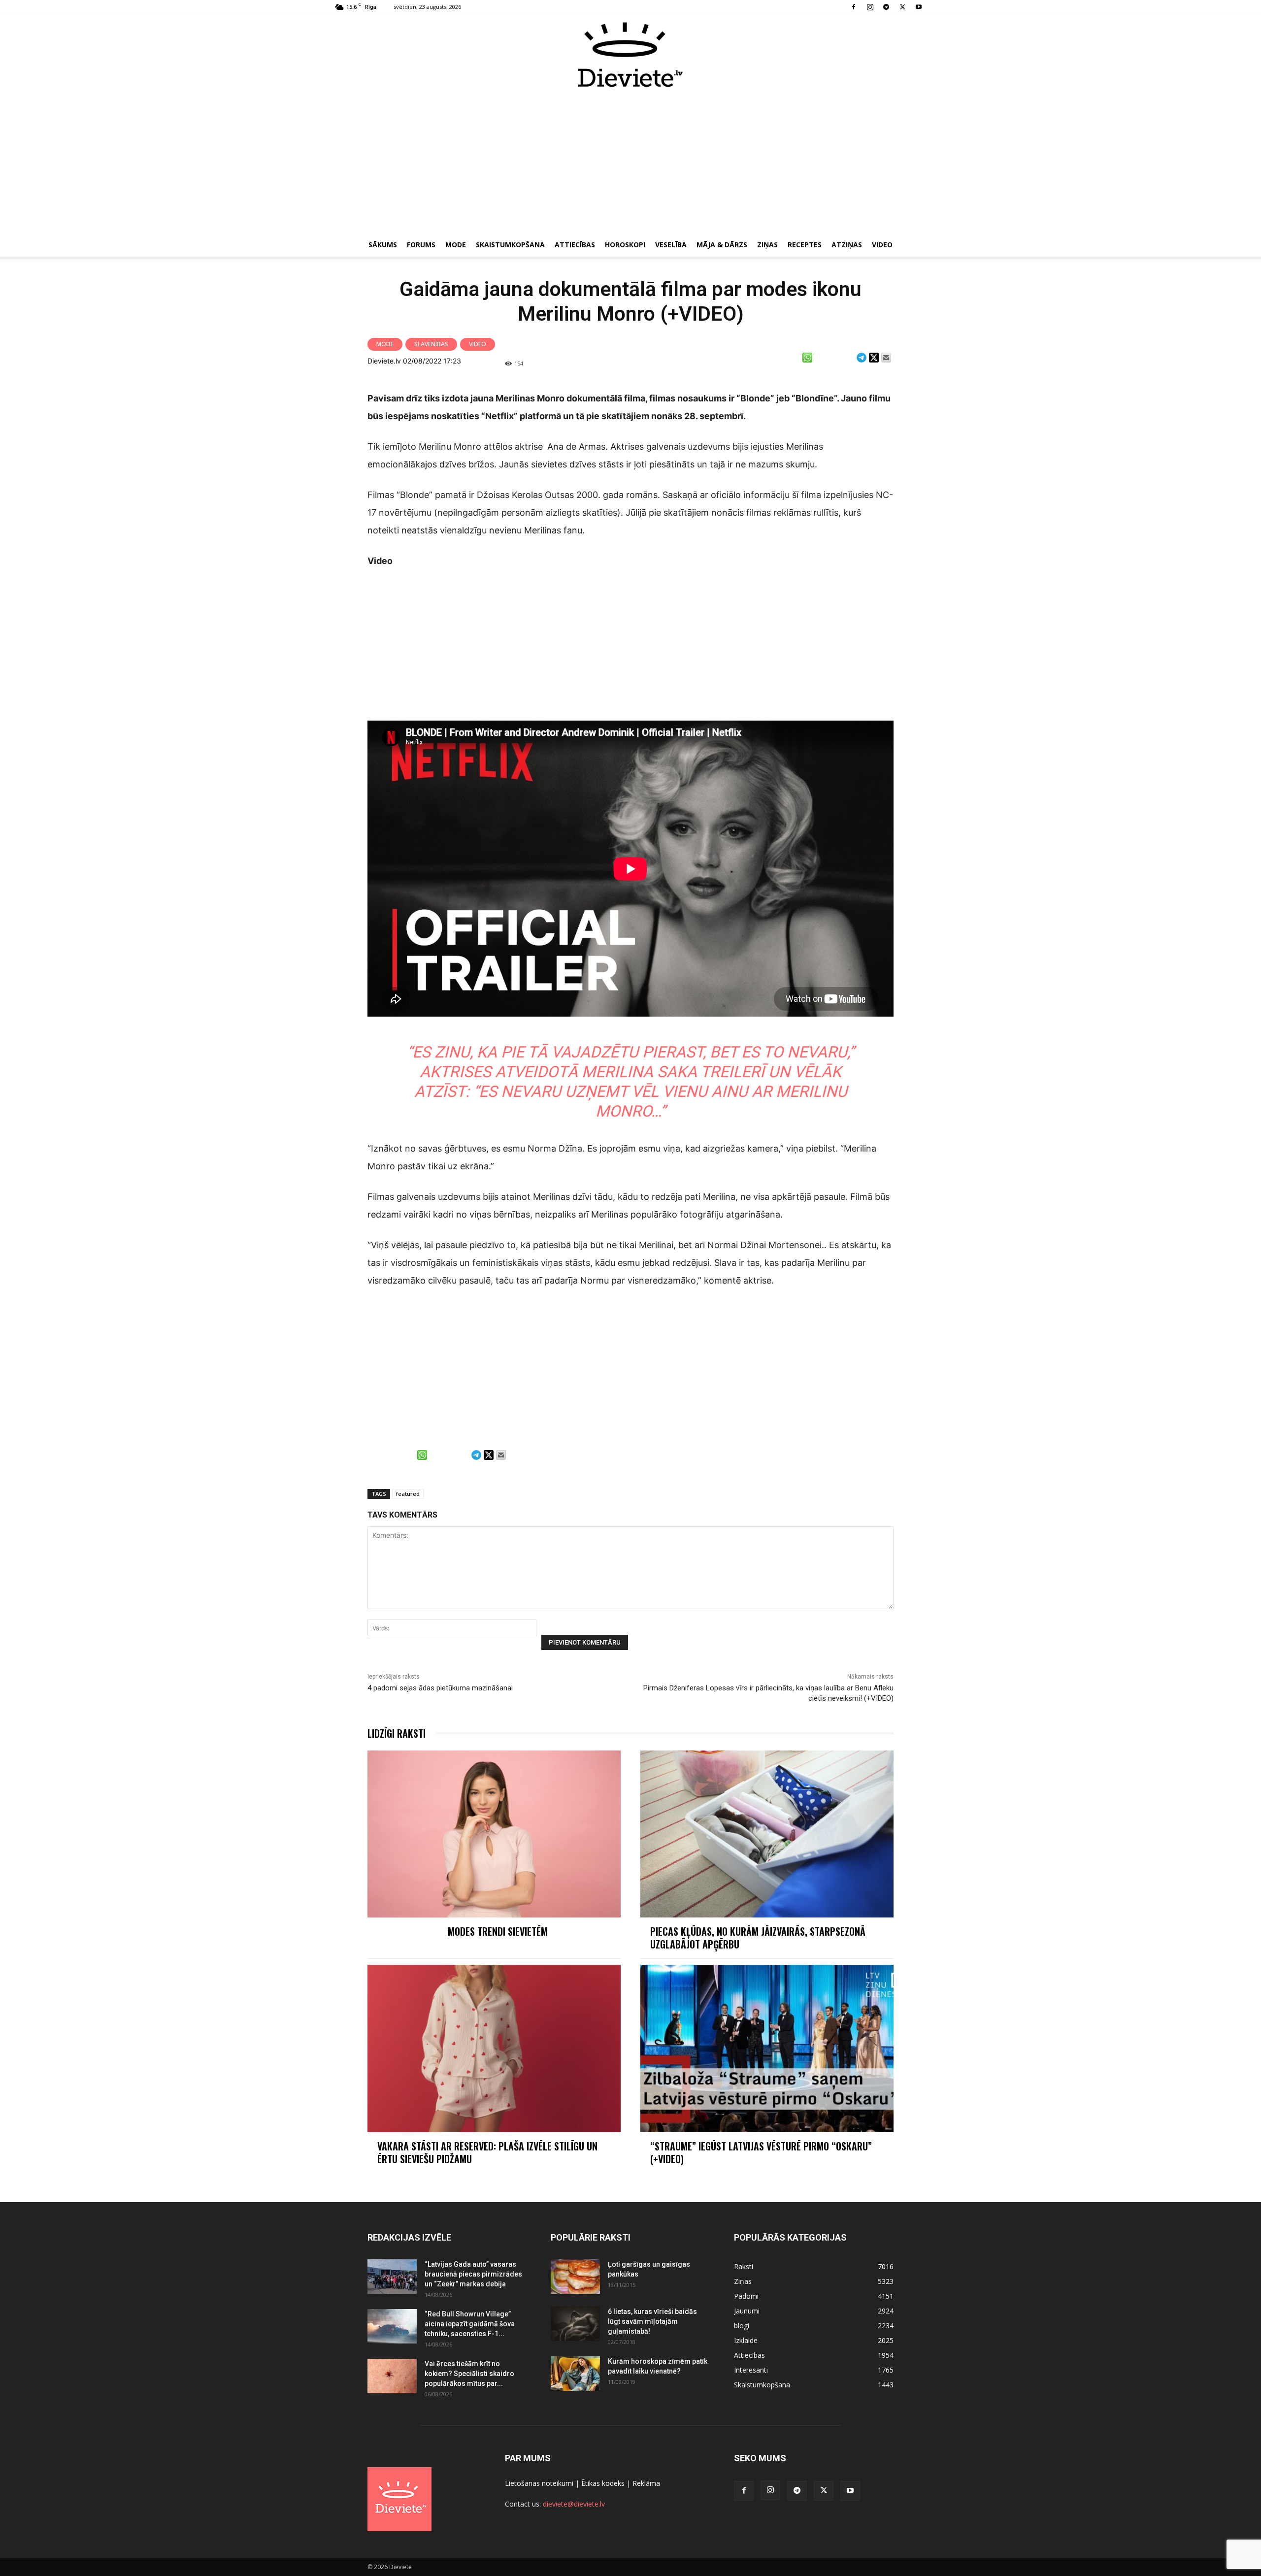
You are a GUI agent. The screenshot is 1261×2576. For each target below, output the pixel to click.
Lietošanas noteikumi (539, 2483)
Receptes (805, 245)
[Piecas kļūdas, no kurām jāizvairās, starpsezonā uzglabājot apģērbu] (767, 1834)
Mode (456, 245)
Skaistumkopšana (510, 245)
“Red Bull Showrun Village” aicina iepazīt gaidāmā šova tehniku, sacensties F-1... (470, 2324)
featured (408, 1494)
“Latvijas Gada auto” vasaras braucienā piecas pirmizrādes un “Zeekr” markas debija (473, 2274)
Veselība (671, 245)
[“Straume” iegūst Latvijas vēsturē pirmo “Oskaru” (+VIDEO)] (767, 2048)
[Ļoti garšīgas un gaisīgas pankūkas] (575, 2277)
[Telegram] (886, 7)
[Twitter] (902, 7)
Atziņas (847, 245)
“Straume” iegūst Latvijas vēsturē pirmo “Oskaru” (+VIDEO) (761, 2152)
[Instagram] (870, 7)
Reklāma (646, 2483)
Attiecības (575, 245)
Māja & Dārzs (722, 245)
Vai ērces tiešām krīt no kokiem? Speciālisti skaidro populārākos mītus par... (469, 2374)
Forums (421, 245)
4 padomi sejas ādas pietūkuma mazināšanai (440, 1688)
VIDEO (882, 245)
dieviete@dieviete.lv (574, 2504)
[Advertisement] (630, 162)
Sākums (383, 245)
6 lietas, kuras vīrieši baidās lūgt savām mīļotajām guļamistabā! (652, 2321)
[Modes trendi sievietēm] (494, 1834)
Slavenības (431, 344)
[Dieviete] (630, 55)
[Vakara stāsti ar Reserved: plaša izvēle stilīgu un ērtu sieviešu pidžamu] (494, 2048)
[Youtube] (919, 7)
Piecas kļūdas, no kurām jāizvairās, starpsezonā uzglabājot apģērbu (758, 1938)
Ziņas (767, 245)
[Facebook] (854, 7)
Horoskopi (625, 245)
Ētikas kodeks (603, 2483)
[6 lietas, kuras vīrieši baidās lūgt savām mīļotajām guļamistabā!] (575, 2324)
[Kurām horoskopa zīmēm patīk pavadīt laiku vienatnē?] (575, 2374)
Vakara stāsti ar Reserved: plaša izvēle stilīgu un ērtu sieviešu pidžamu (487, 2152)
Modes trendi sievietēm (498, 1931)
